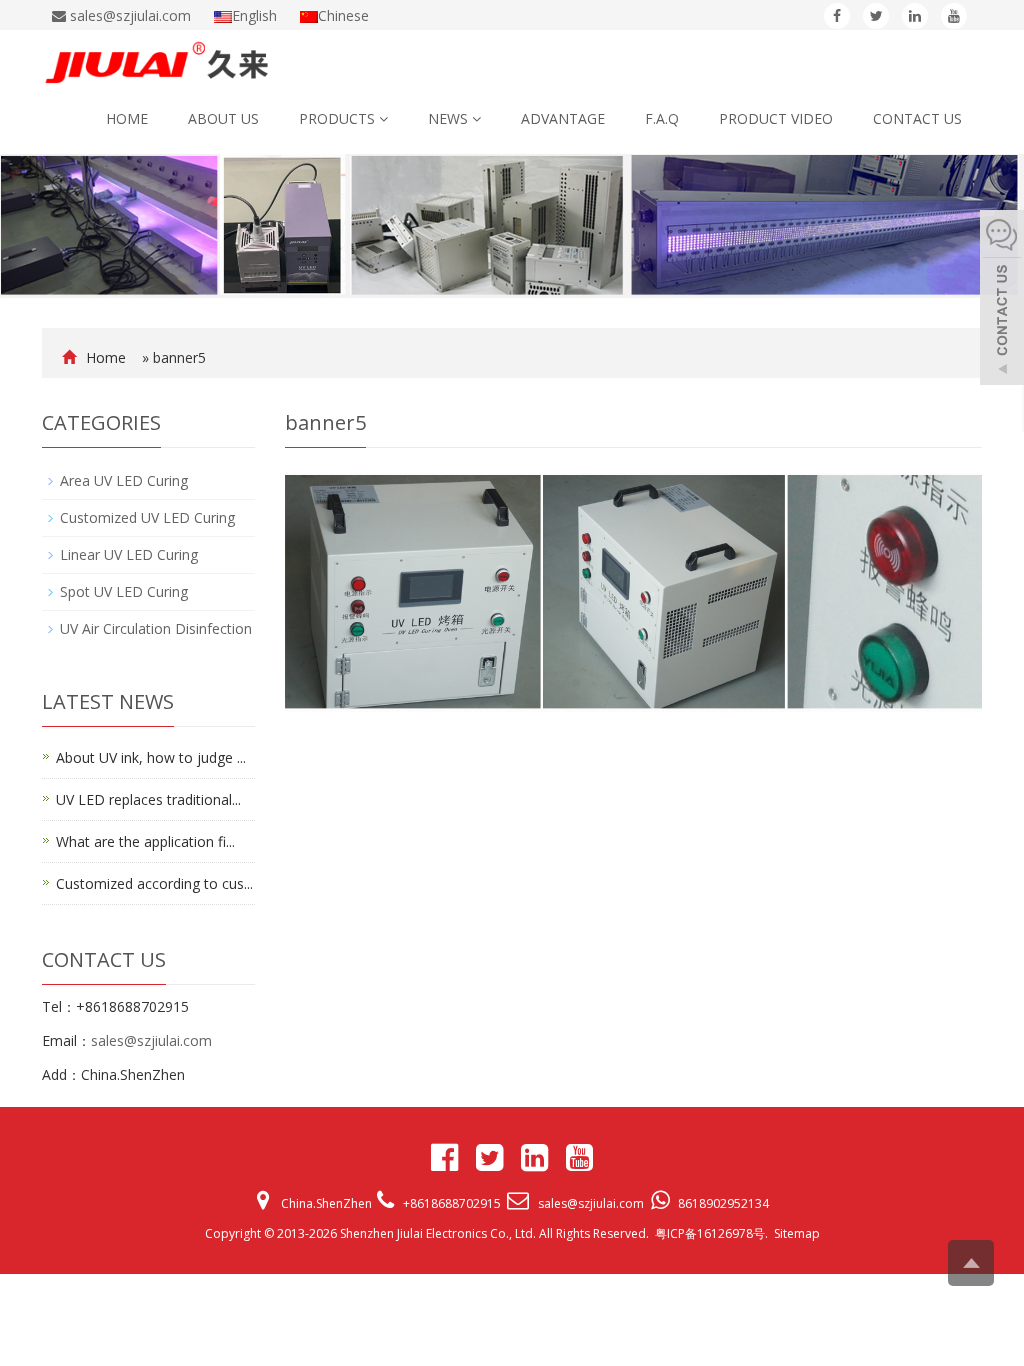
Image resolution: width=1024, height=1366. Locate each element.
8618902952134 (723, 1203)
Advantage (563, 118)
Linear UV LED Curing (129, 554)
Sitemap (797, 1233)
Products (339, 118)
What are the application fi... (145, 841)
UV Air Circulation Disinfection (156, 628)
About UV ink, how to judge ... (151, 757)
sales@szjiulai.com (151, 1040)
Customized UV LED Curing (147, 517)
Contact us (917, 118)
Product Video (776, 118)
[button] (383, 118)
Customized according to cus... (154, 883)
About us (223, 118)
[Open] (1002, 300)
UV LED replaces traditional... (148, 799)
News (450, 118)
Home (127, 118)
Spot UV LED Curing (124, 591)
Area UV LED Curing (124, 480)
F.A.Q (662, 118)
